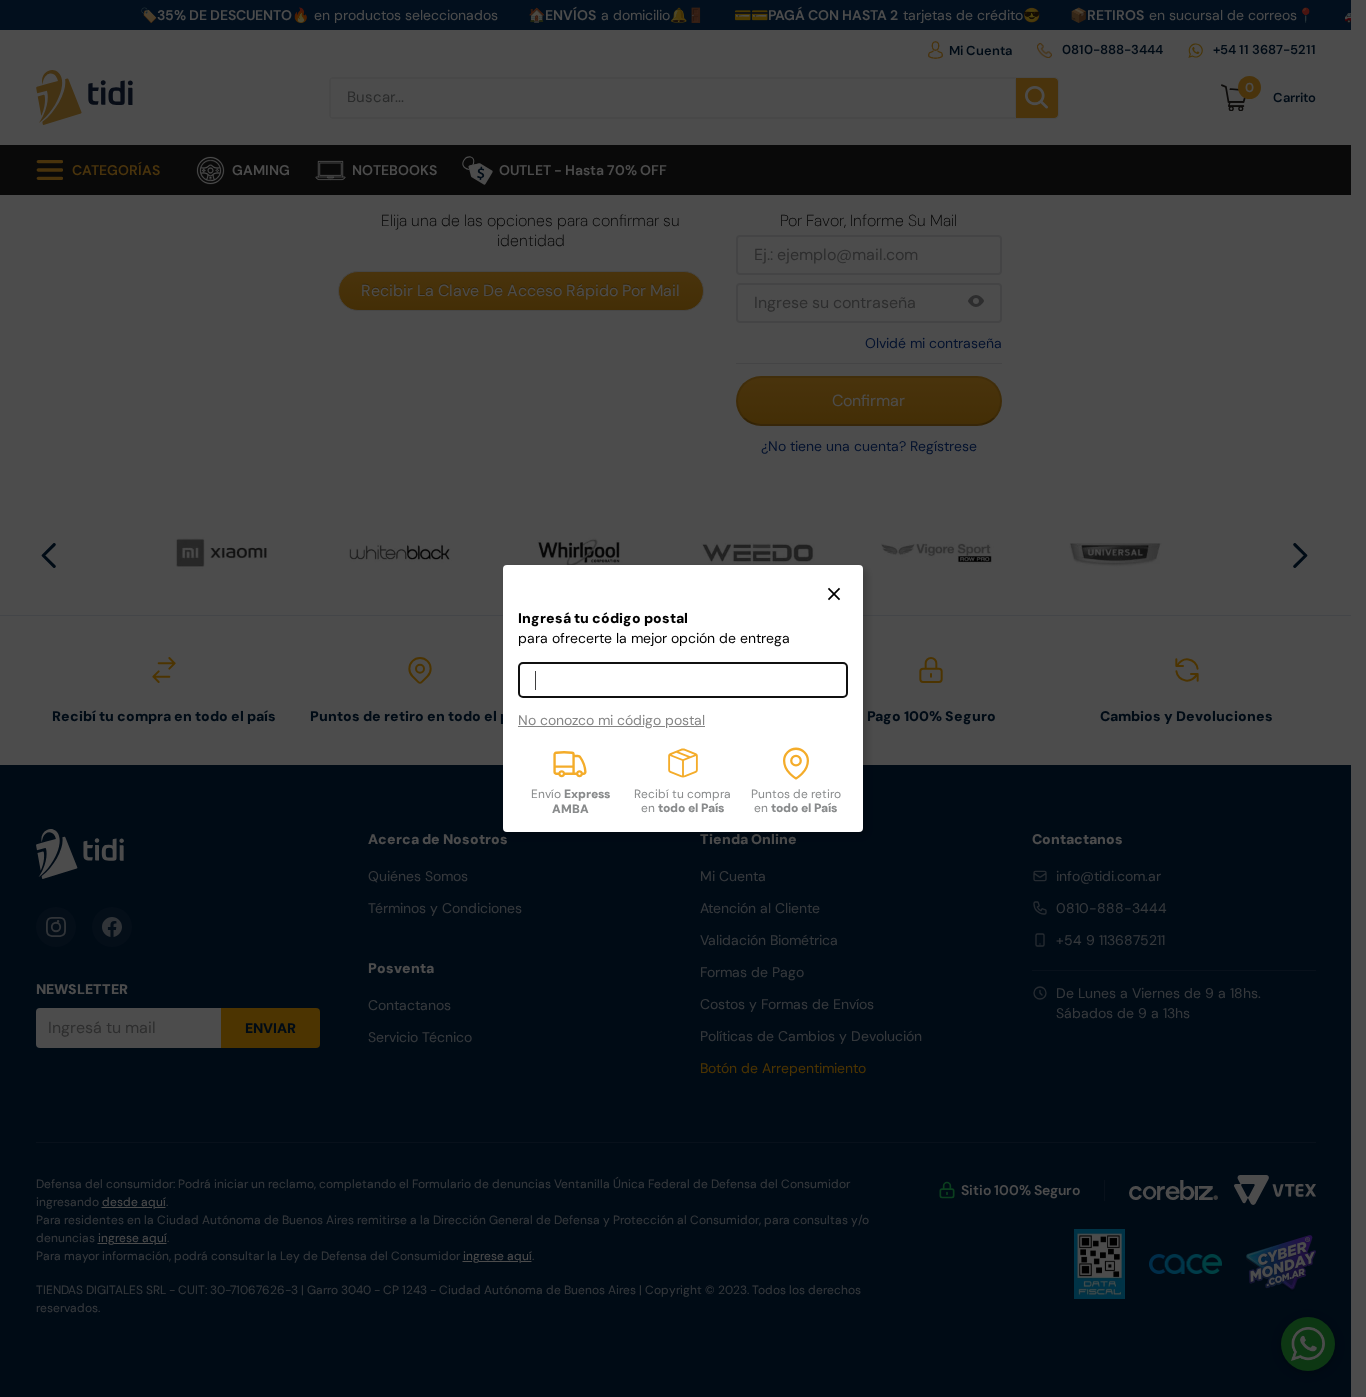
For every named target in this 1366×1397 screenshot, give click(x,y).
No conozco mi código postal (611, 720)
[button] (834, 596)
